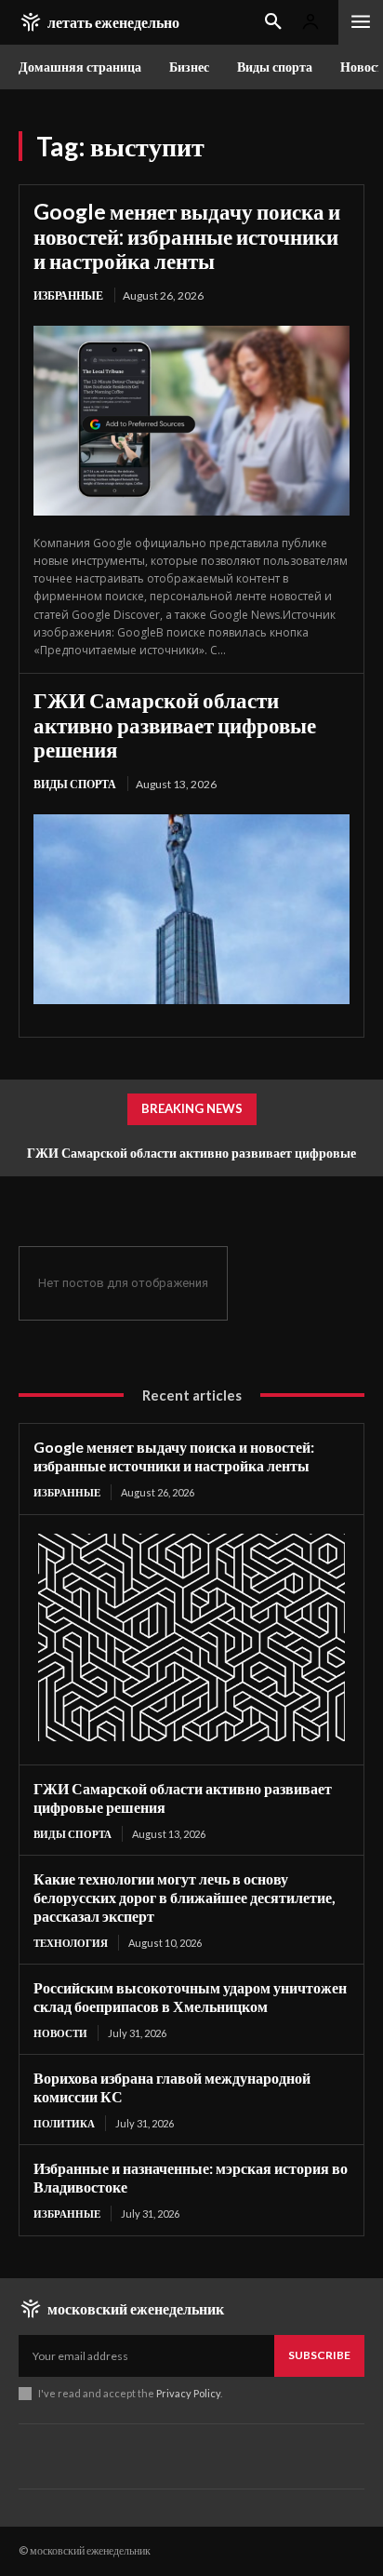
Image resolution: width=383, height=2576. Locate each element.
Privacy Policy (188, 2393)
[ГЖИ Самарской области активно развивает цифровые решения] (191, 909)
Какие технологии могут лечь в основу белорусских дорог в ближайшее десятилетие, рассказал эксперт (185, 1897)
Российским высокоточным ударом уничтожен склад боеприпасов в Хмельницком (190, 1997)
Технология (71, 1943)
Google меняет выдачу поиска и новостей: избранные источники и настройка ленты (187, 236)
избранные (68, 295)
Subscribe (319, 2355)
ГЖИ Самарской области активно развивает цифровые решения (175, 724)
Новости (60, 2033)
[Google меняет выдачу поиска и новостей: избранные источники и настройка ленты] (191, 421)
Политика (64, 2123)
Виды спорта (75, 784)
